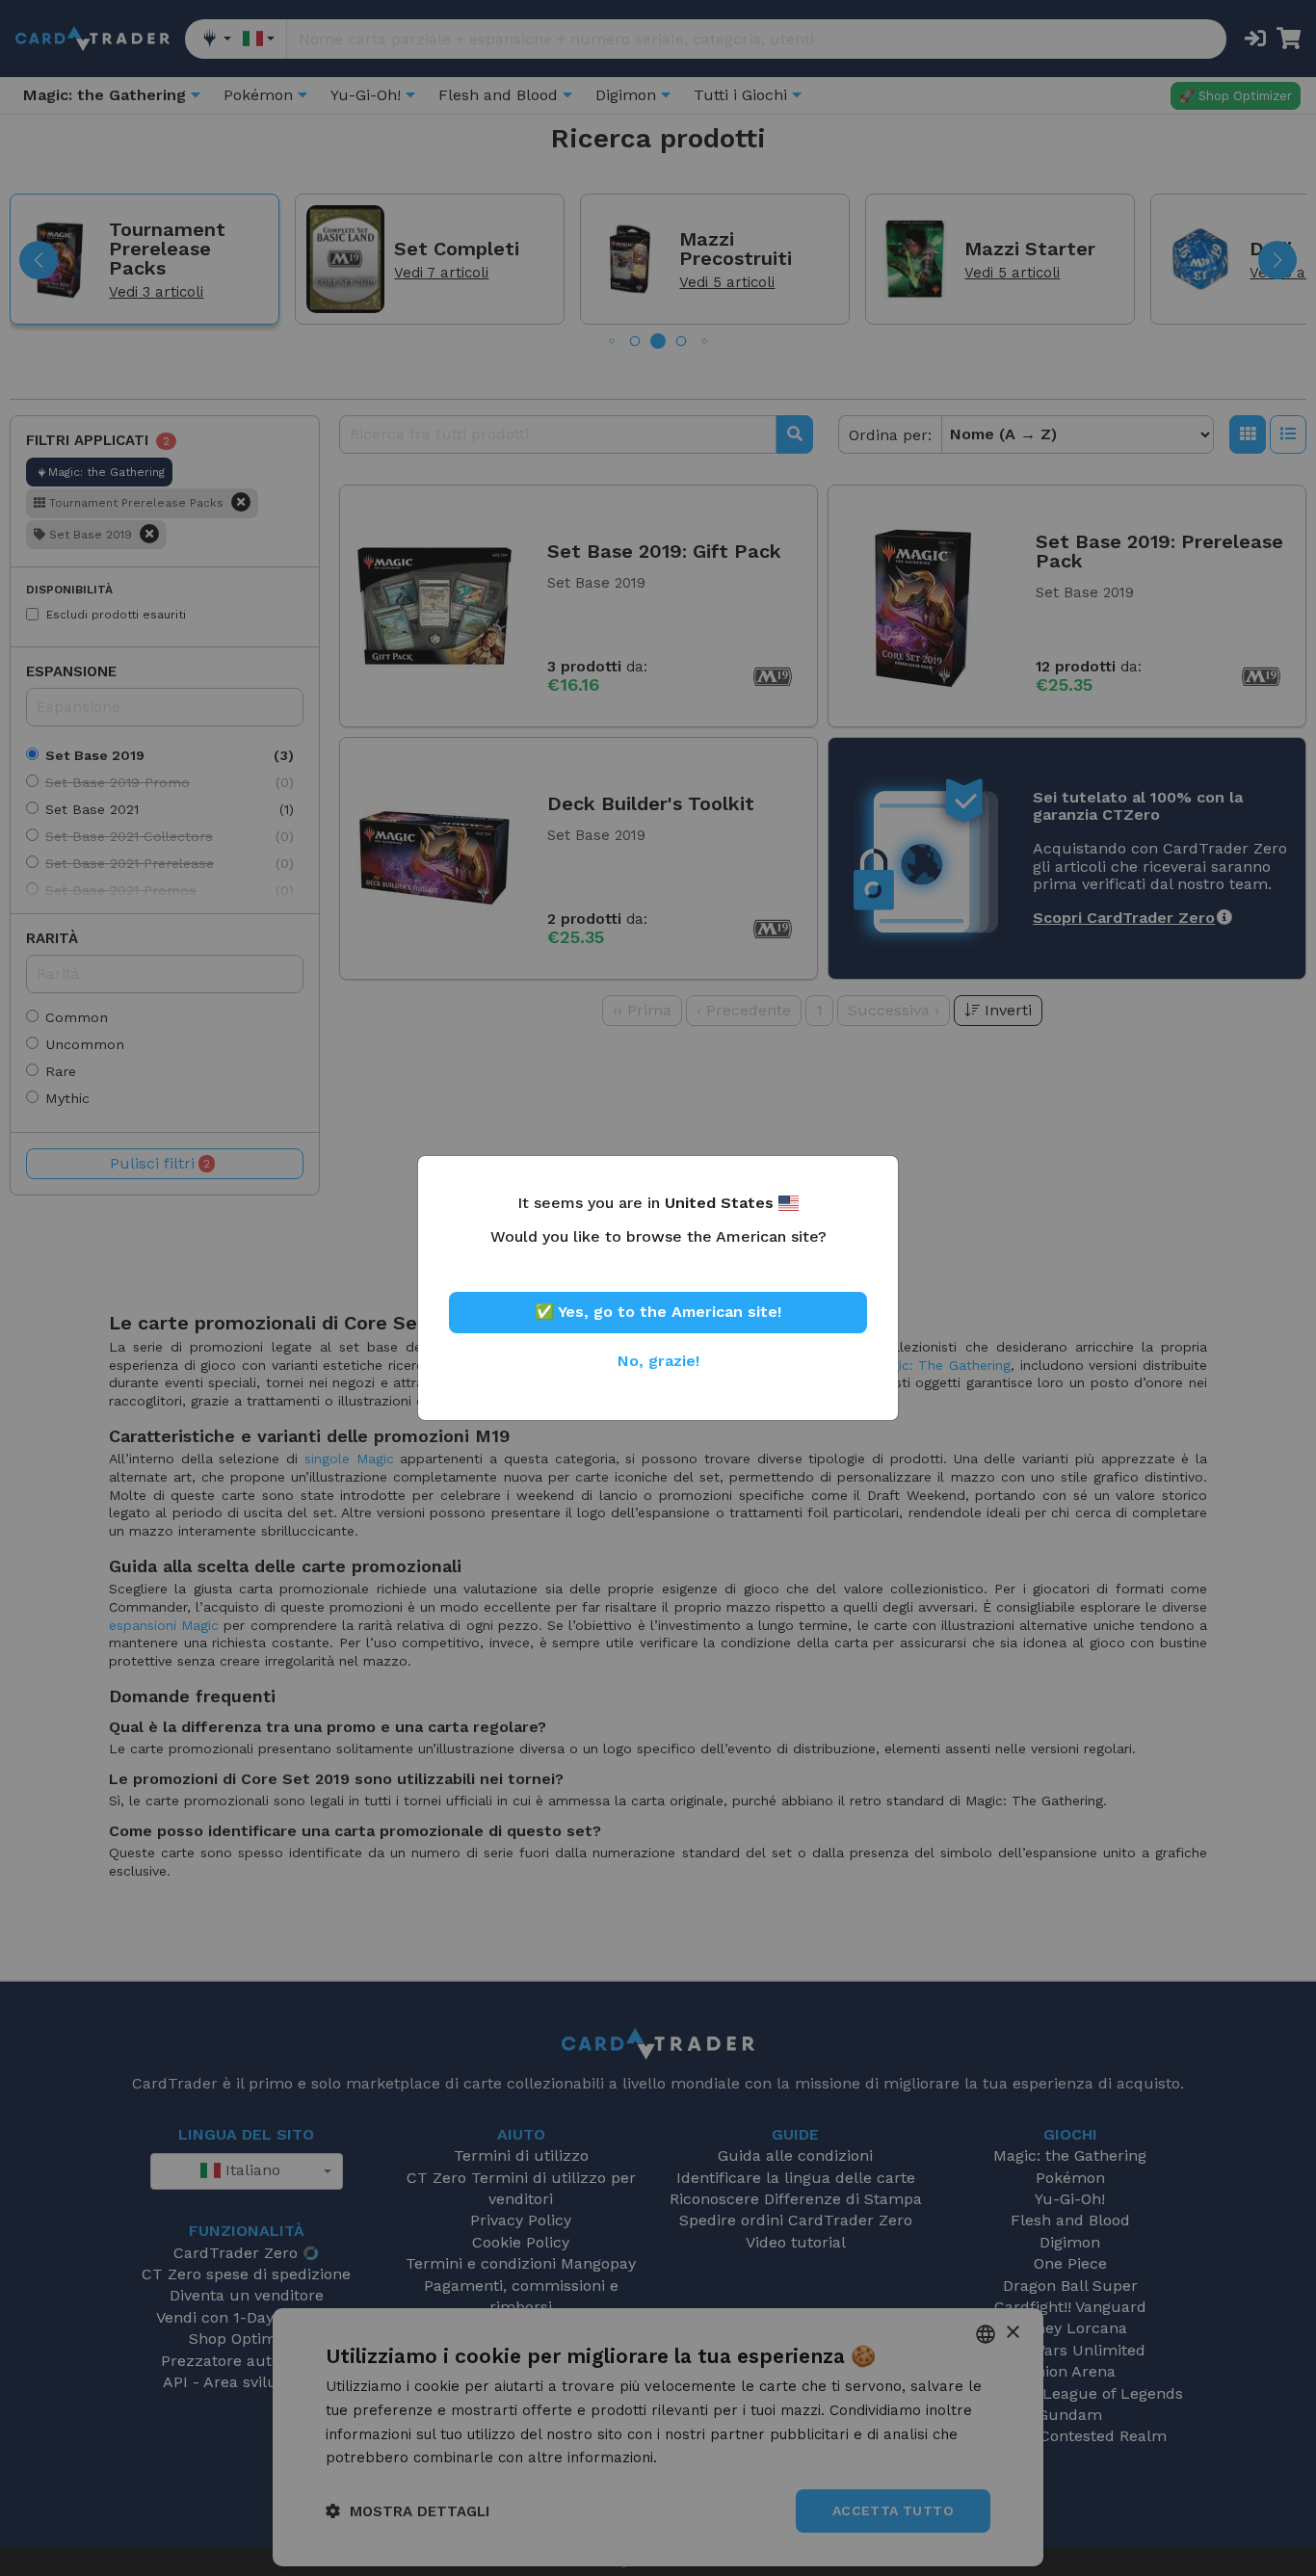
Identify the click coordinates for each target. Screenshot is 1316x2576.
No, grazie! (658, 1361)
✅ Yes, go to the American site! (658, 1312)
